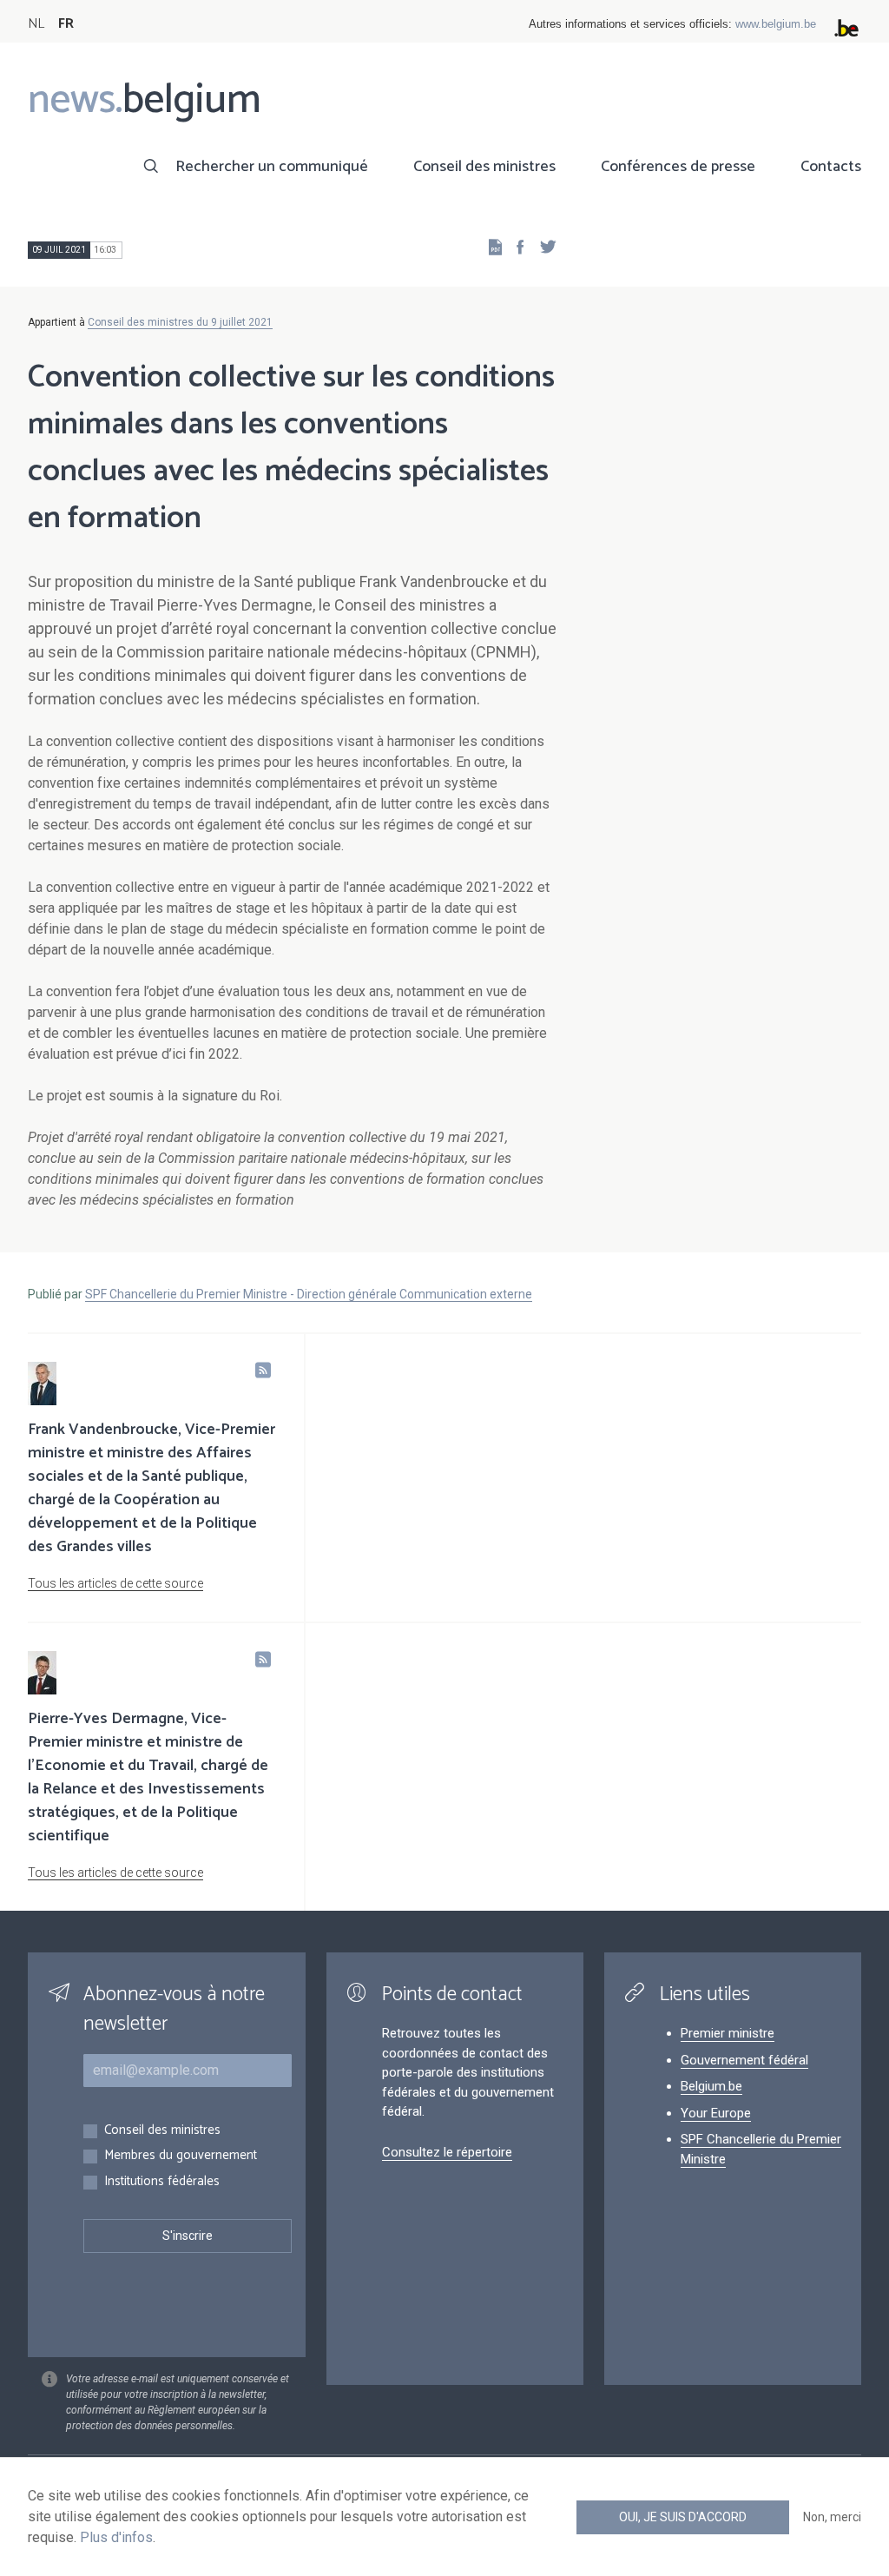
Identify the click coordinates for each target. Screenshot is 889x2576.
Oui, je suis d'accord (683, 2517)
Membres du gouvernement (181, 2156)
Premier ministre (728, 2033)
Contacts (831, 167)
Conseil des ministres (484, 167)
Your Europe (716, 2113)
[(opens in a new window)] (515, 246)
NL (36, 24)
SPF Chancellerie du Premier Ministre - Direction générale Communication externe (309, 1294)
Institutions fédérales (162, 2182)
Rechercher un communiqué (272, 167)
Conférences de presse (678, 167)
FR (66, 24)
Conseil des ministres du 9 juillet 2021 (180, 322)
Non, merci (832, 2517)
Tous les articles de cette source (115, 1583)
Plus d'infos (116, 2537)
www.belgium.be (776, 24)
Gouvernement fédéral (744, 2060)
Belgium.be (711, 2086)
